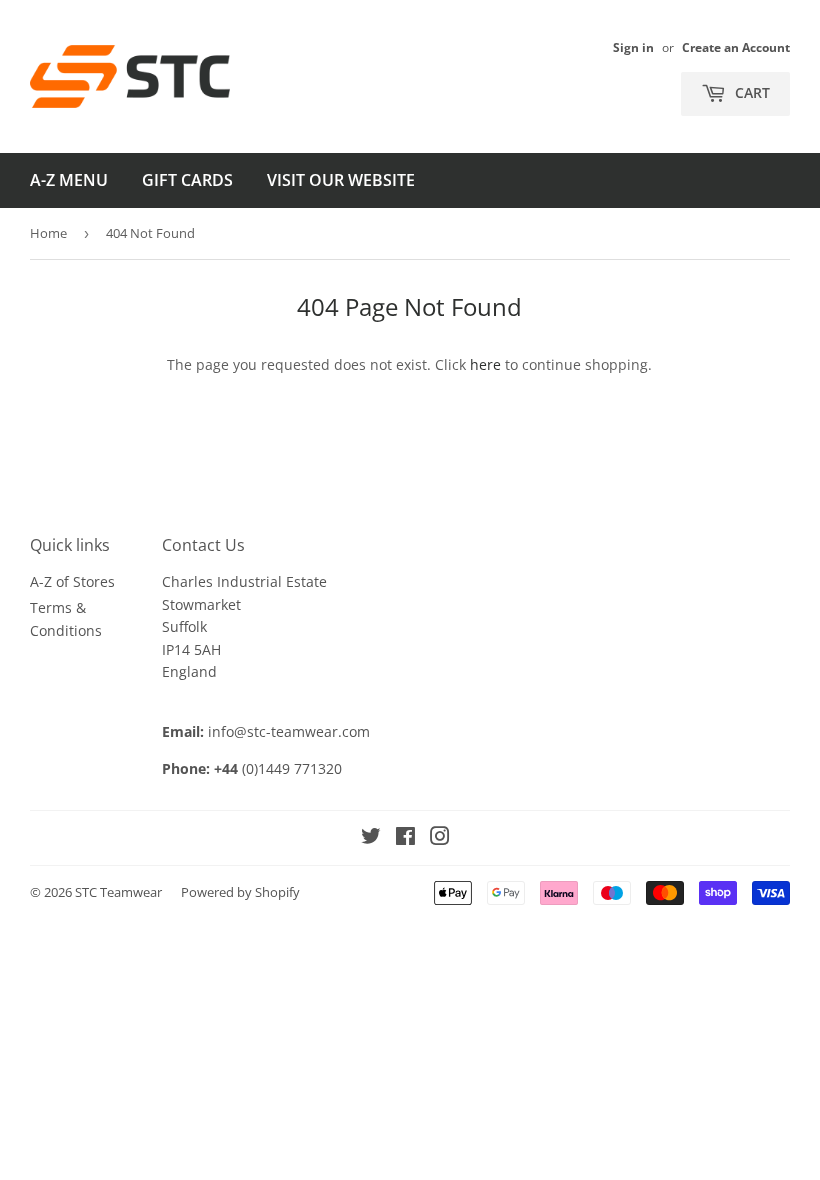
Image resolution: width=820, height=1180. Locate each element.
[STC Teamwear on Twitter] (371, 838)
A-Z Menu (69, 180)
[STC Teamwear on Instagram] (440, 838)
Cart (750, 92)
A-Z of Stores (72, 581)
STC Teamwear (118, 892)
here (485, 364)
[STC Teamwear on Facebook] (405, 838)
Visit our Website (341, 180)
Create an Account (736, 47)
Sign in (633, 47)
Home (48, 233)
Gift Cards (187, 180)
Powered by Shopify (240, 892)
